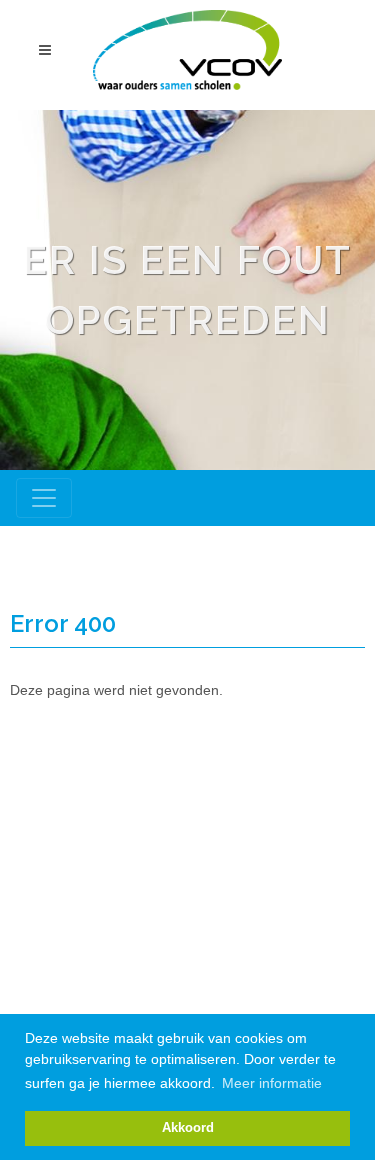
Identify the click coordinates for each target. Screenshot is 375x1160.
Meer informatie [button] (272, 1083)
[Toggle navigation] (44, 498)
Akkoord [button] (188, 1128)
